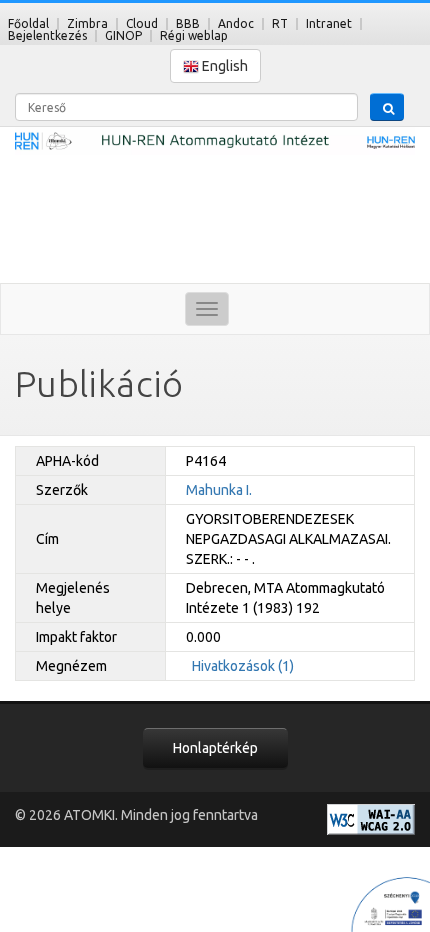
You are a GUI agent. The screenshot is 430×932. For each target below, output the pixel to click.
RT (280, 23)
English (223, 66)
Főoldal (28, 23)
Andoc (236, 23)
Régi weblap (194, 35)
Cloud (142, 23)
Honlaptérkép (215, 748)
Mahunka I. (219, 490)
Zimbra (87, 23)
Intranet (329, 23)
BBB (188, 23)
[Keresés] (387, 107)
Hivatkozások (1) (243, 666)
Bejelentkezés (47, 35)
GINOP (123, 35)
